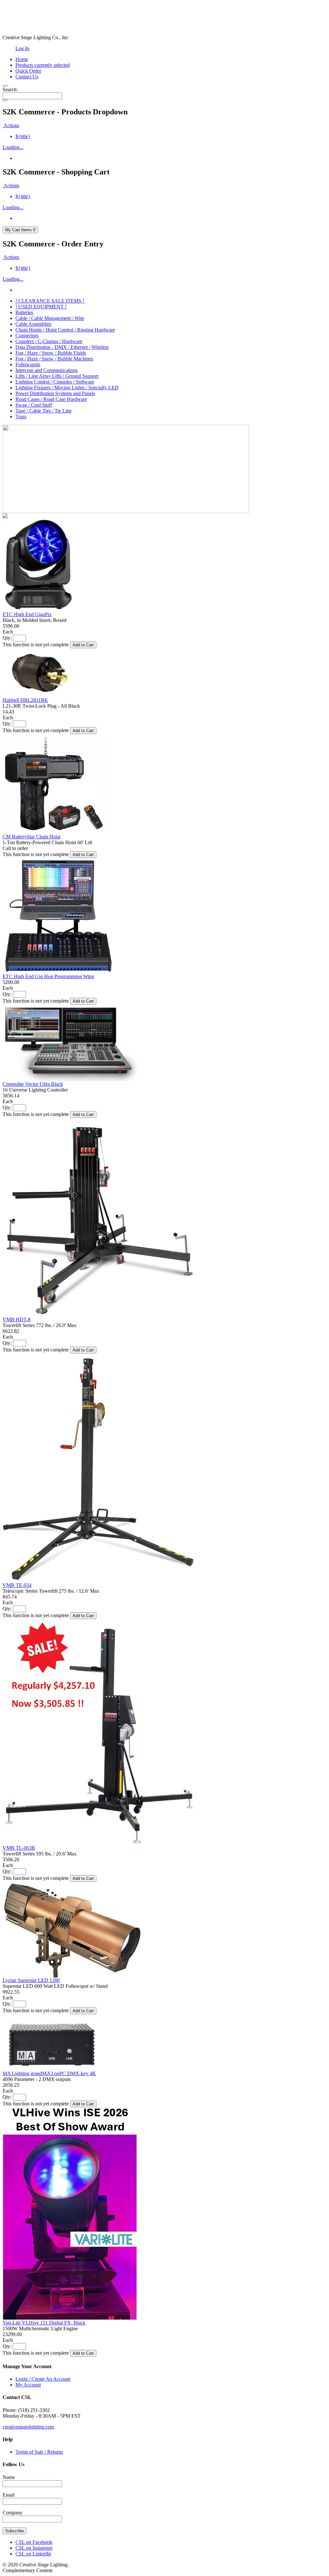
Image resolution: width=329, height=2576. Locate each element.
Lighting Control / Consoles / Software (55, 382)
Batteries (24, 312)
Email (9, 2495)
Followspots (28, 364)
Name (9, 2477)
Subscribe (14, 2531)
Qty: (7, 638)
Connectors (27, 336)
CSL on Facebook (34, 2542)
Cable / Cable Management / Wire (50, 318)
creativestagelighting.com (28, 2427)
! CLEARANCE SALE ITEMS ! (50, 301)
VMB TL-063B (19, 1848)
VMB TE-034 (17, 1585)
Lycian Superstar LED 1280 (31, 1980)
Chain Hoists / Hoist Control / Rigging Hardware (65, 330)
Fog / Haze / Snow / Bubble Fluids (51, 353)
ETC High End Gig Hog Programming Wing (48, 976)
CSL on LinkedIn (33, 2554)
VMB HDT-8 (17, 1319)
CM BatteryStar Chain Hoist (31, 837)
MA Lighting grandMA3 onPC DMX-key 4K (49, 2073)
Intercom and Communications (47, 370)
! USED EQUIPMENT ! (41, 307)
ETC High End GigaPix (27, 614)
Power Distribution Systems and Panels (55, 393)
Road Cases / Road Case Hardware (51, 399)
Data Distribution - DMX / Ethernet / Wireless (62, 347)
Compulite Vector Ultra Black (33, 1084)
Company (13, 2513)
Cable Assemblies (33, 324)
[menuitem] (171, 137)
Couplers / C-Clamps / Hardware (49, 341)
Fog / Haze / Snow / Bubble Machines (54, 359)
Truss (21, 416)
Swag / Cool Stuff (34, 405)
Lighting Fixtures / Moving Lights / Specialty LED (67, 388)
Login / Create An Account (43, 2379)
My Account (28, 2385)
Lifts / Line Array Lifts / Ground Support (57, 376)
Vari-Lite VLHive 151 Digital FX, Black (44, 2323)
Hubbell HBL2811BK (25, 700)
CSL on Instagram (34, 2548)
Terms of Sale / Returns (39, 2452)
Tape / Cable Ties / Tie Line (44, 411)
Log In (22, 48)
